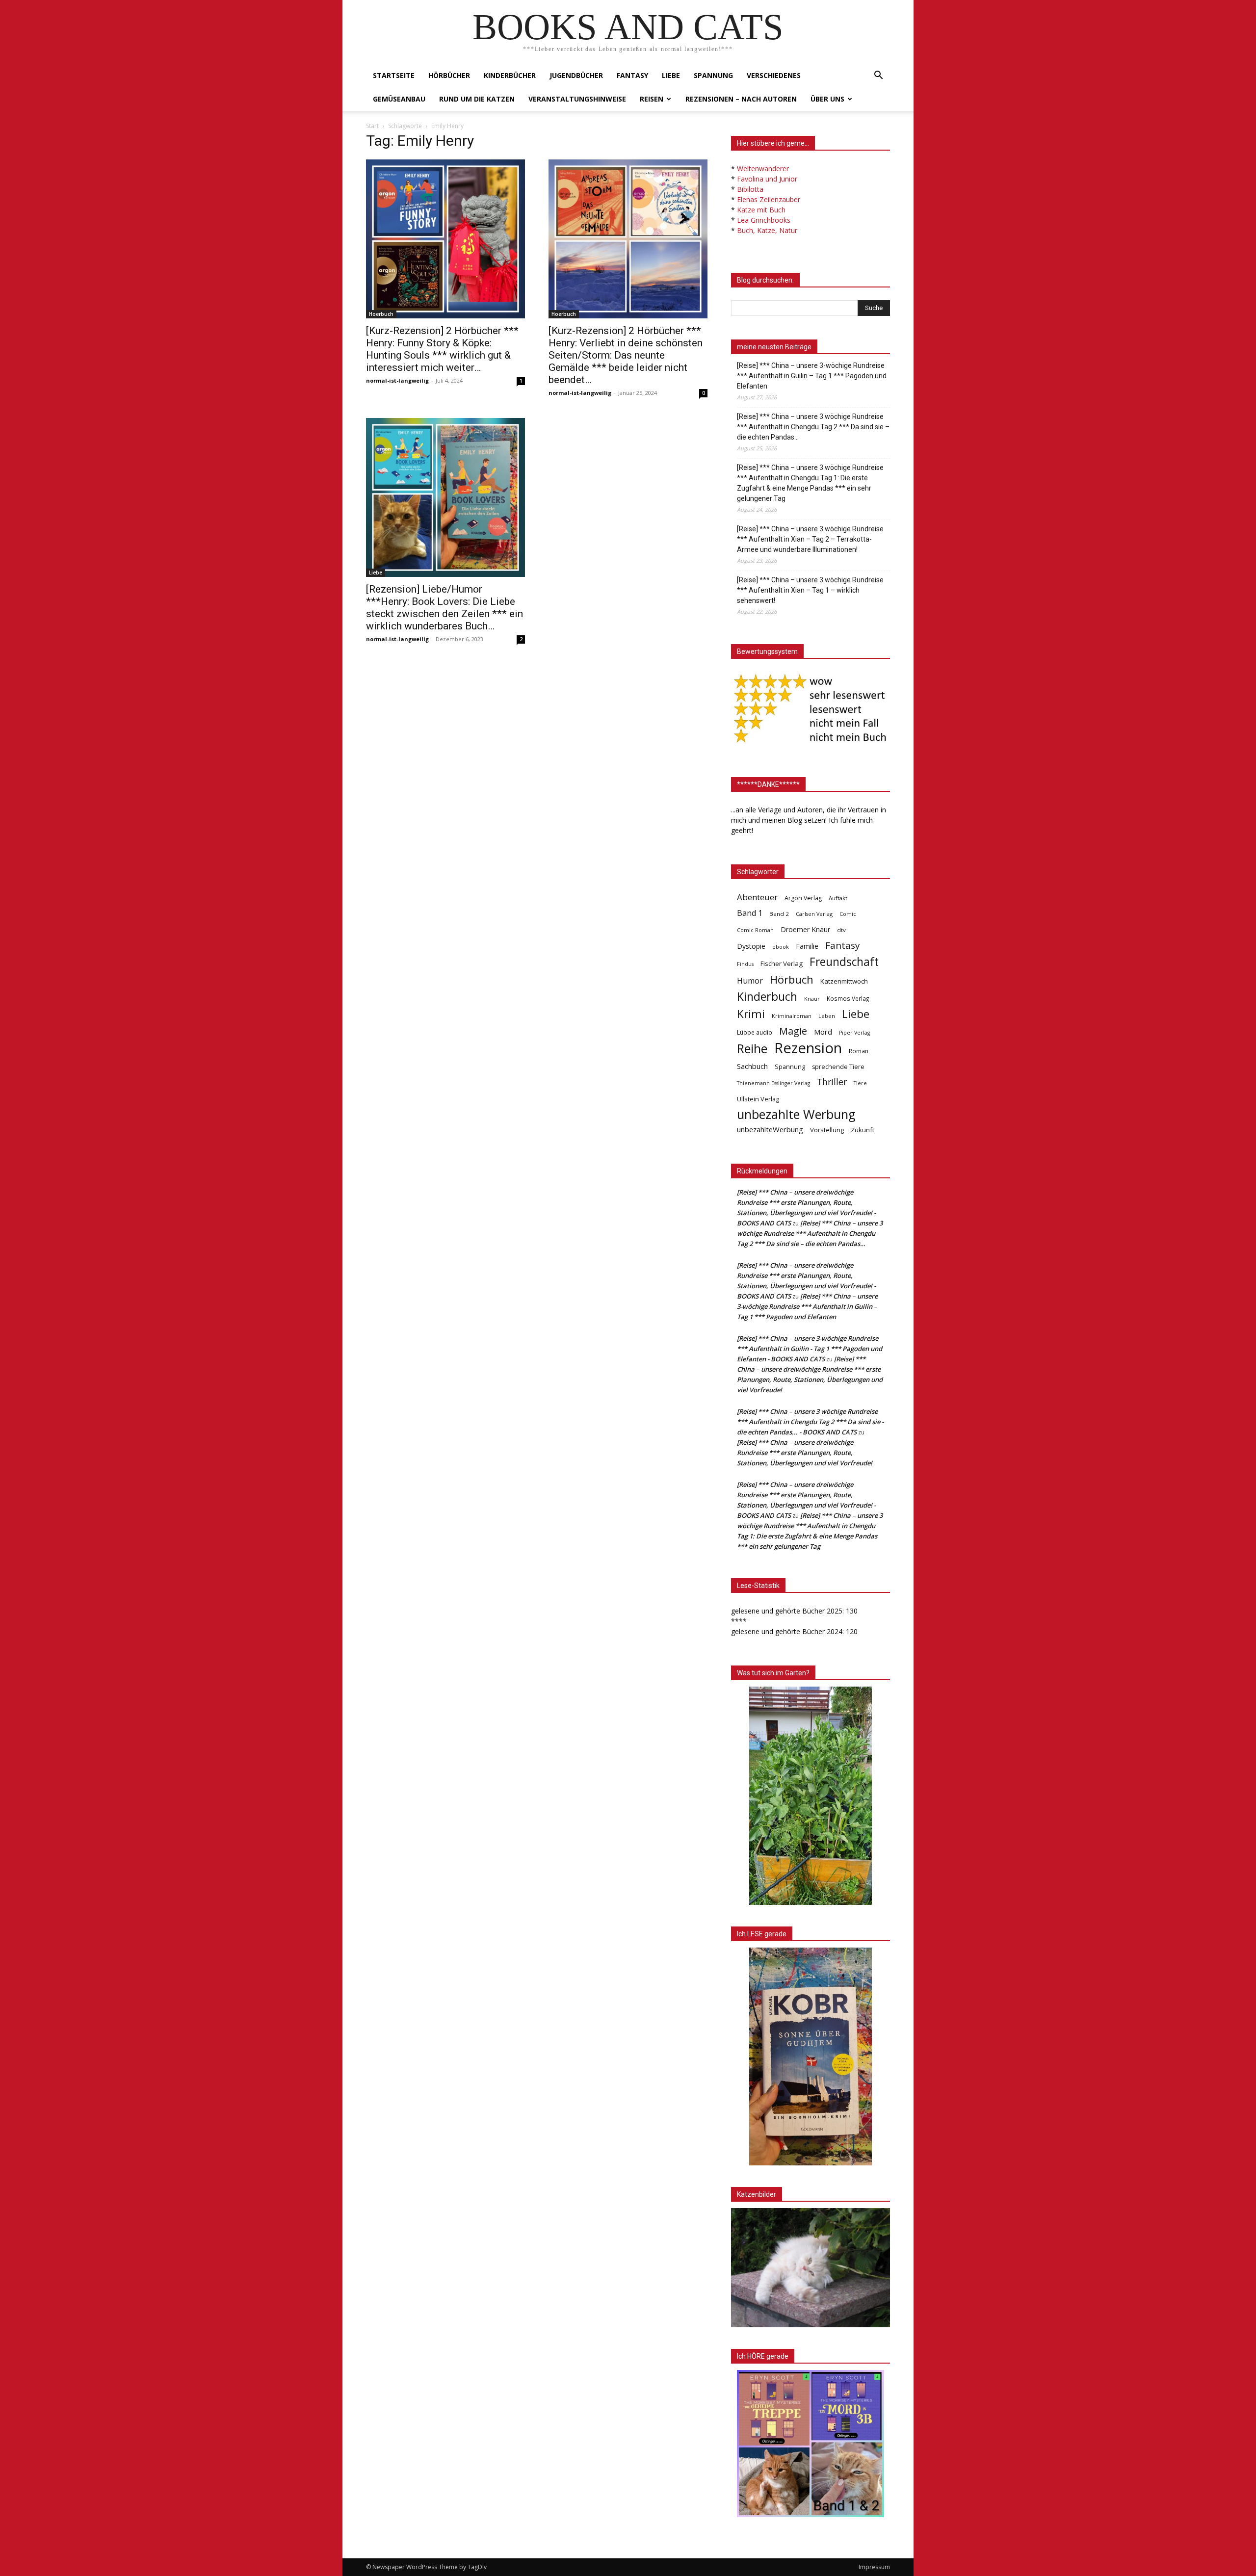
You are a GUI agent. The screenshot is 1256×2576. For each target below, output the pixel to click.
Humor (750, 981)
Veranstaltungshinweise (577, 99)
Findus (745, 964)
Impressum (874, 2567)
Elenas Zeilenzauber (769, 199)
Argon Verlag (803, 898)
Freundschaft (844, 962)
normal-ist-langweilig (397, 380)
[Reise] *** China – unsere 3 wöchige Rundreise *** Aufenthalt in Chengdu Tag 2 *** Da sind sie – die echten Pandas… (813, 427)
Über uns (827, 99)
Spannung (713, 75)
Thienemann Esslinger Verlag (773, 1083)
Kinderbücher (510, 75)
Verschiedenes (774, 75)
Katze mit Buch (761, 210)
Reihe (752, 1049)
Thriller (832, 1082)
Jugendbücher (576, 75)
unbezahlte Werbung (796, 1114)
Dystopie (751, 946)
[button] (878, 76)
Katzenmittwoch (844, 981)
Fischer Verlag (782, 963)
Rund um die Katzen (477, 99)
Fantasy (632, 75)
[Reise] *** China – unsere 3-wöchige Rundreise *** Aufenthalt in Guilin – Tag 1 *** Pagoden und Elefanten (812, 376)
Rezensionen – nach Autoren (741, 99)
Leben (827, 1016)
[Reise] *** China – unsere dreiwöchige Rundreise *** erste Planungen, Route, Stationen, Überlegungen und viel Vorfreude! (805, 1453)
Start (372, 126)
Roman (859, 1051)
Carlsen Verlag (814, 914)
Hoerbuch (381, 314)
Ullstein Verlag (758, 1099)
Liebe (671, 75)
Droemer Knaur (805, 929)
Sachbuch (752, 1066)
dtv (841, 930)
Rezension (808, 1048)
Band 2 (779, 914)
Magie (793, 1031)
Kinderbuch (767, 997)
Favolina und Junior (767, 179)
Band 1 (750, 913)
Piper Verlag (854, 1033)
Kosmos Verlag (848, 998)
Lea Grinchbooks (764, 220)
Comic (848, 914)
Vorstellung (827, 1130)
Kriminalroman (792, 1016)
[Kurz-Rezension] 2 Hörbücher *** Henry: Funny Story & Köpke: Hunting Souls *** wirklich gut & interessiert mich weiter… (442, 349)
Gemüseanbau (399, 99)
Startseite (394, 75)
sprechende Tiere (838, 1067)
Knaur (812, 999)
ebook (781, 947)
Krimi (751, 1014)
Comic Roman (755, 930)
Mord (823, 1032)
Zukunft (863, 1130)
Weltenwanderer (763, 169)
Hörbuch (792, 979)
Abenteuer (757, 897)
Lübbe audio (755, 1032)
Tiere (860, 1083)
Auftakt (838, 898)
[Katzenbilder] (811, 2268)
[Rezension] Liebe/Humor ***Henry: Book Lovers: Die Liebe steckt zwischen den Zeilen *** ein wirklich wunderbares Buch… (445, 608)
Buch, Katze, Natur (767, 230)
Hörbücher (449, 75)
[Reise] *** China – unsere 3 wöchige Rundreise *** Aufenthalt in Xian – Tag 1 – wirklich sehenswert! (810, 590)
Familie (807, 946)
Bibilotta (750, 189)
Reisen (652, 99)
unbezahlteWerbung (770, 1129)
